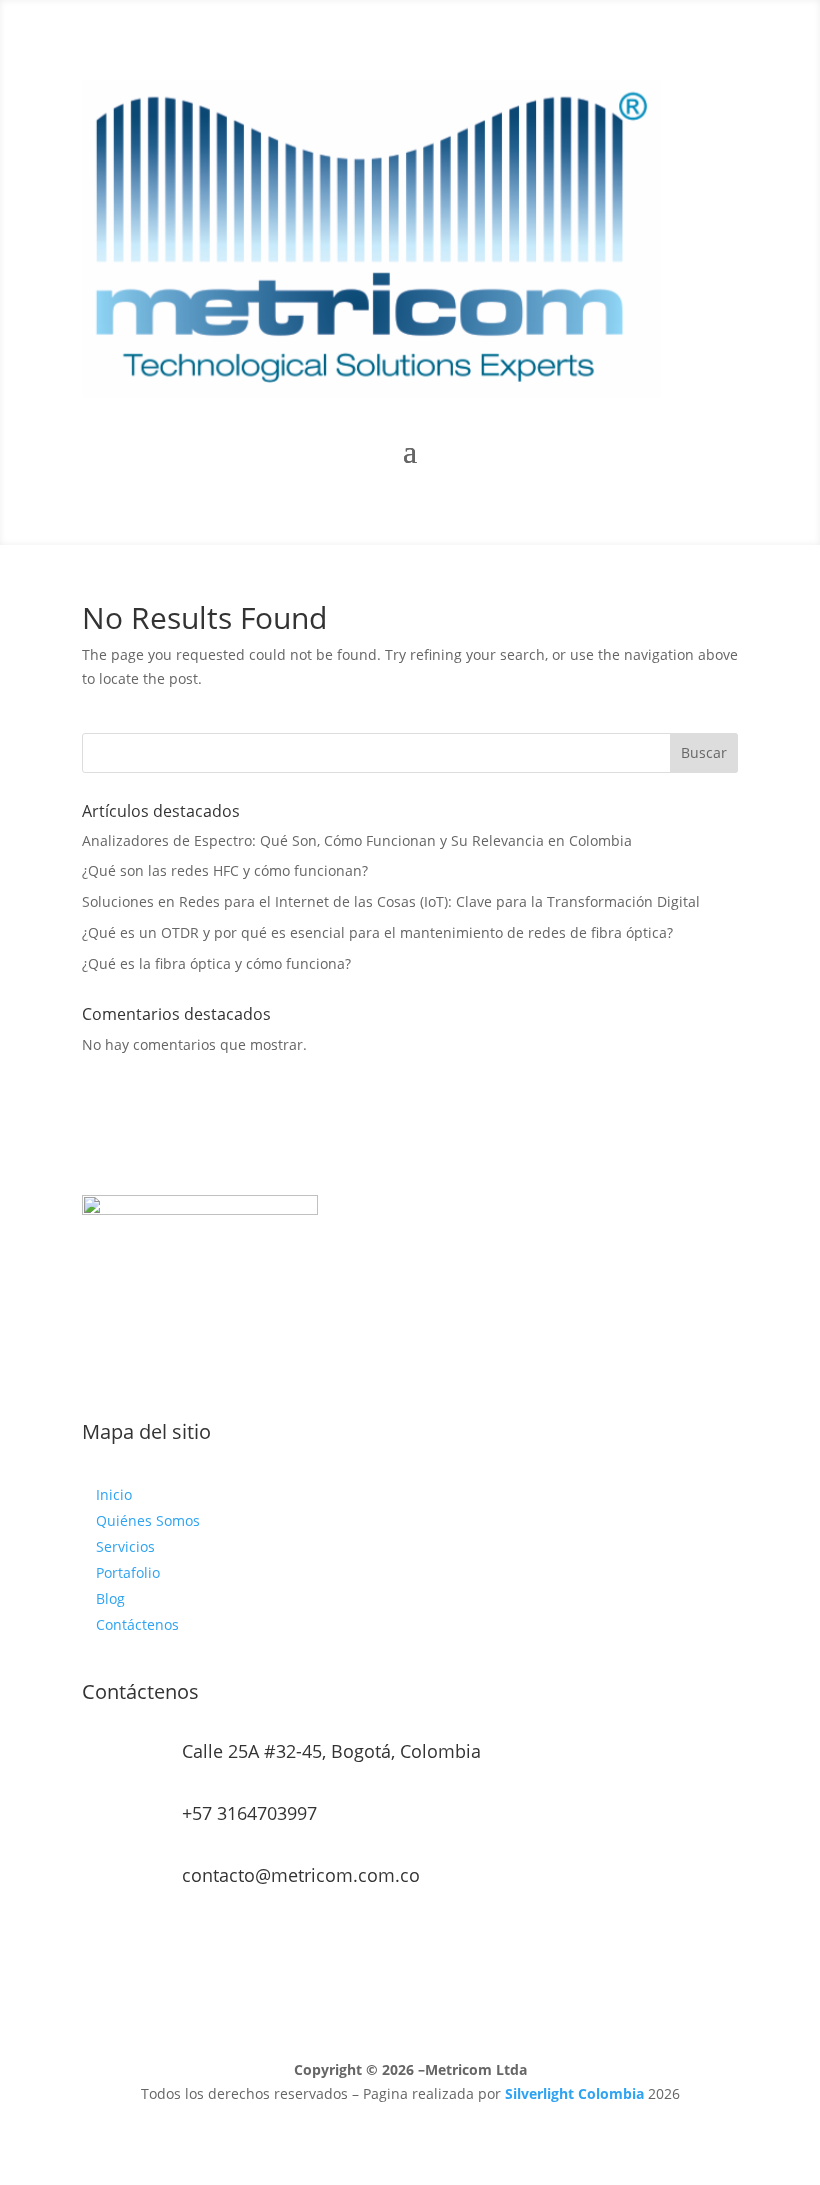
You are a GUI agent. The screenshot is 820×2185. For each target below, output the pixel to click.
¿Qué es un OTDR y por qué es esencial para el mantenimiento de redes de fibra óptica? (377, 932)
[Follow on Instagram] (390, 1368)
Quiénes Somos (148, 1520)
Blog (110, 1598)
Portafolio (128, 1572)
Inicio (114, 1494)
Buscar (704, 752)
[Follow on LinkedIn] (430, 1368)
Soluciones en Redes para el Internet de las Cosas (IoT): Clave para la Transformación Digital (391, 901)
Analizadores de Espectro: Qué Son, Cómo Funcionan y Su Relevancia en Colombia (357, 840)
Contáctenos (137, 1624)
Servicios (125, 1546)
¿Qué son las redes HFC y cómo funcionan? (225, 870)
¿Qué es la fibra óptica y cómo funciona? (216, 963)
